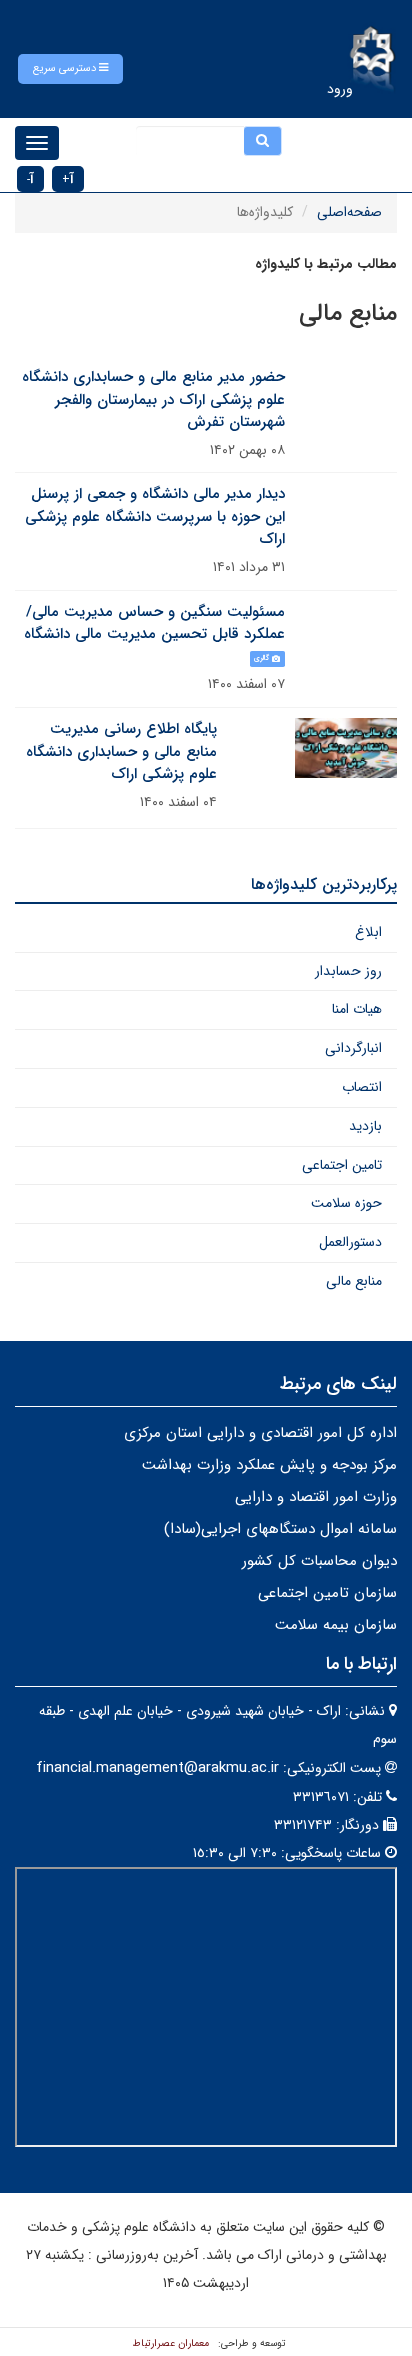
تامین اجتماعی (342, 1165)
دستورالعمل (350, 1242)
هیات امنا (357, 1009)
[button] (70, 69)
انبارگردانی (353, 1048)
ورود (340, 89)
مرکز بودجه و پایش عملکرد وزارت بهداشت (269, 1465)
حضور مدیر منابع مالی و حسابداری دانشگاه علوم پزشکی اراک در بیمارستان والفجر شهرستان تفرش (153, 399)
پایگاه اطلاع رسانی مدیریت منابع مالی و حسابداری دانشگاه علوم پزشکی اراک (121, 751)
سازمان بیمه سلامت (336, 1625)
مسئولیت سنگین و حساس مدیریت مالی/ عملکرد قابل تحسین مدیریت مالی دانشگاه (154, 623)
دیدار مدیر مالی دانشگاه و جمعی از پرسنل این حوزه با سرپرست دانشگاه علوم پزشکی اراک (155, 516)
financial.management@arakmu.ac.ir (157, 1768)
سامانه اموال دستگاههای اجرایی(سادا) (280, 1529)
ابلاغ (368, 932)
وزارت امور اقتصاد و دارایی (316, 1497)
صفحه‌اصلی (349, 212)
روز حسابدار (348, 971)
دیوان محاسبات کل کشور (319, 1561)
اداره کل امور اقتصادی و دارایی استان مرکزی (260, 1433)
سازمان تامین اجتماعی (327, 1593)
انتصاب (362, 1087)
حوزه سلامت (346, 1203)
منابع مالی (354, 1281)
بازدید (365, 1126)
